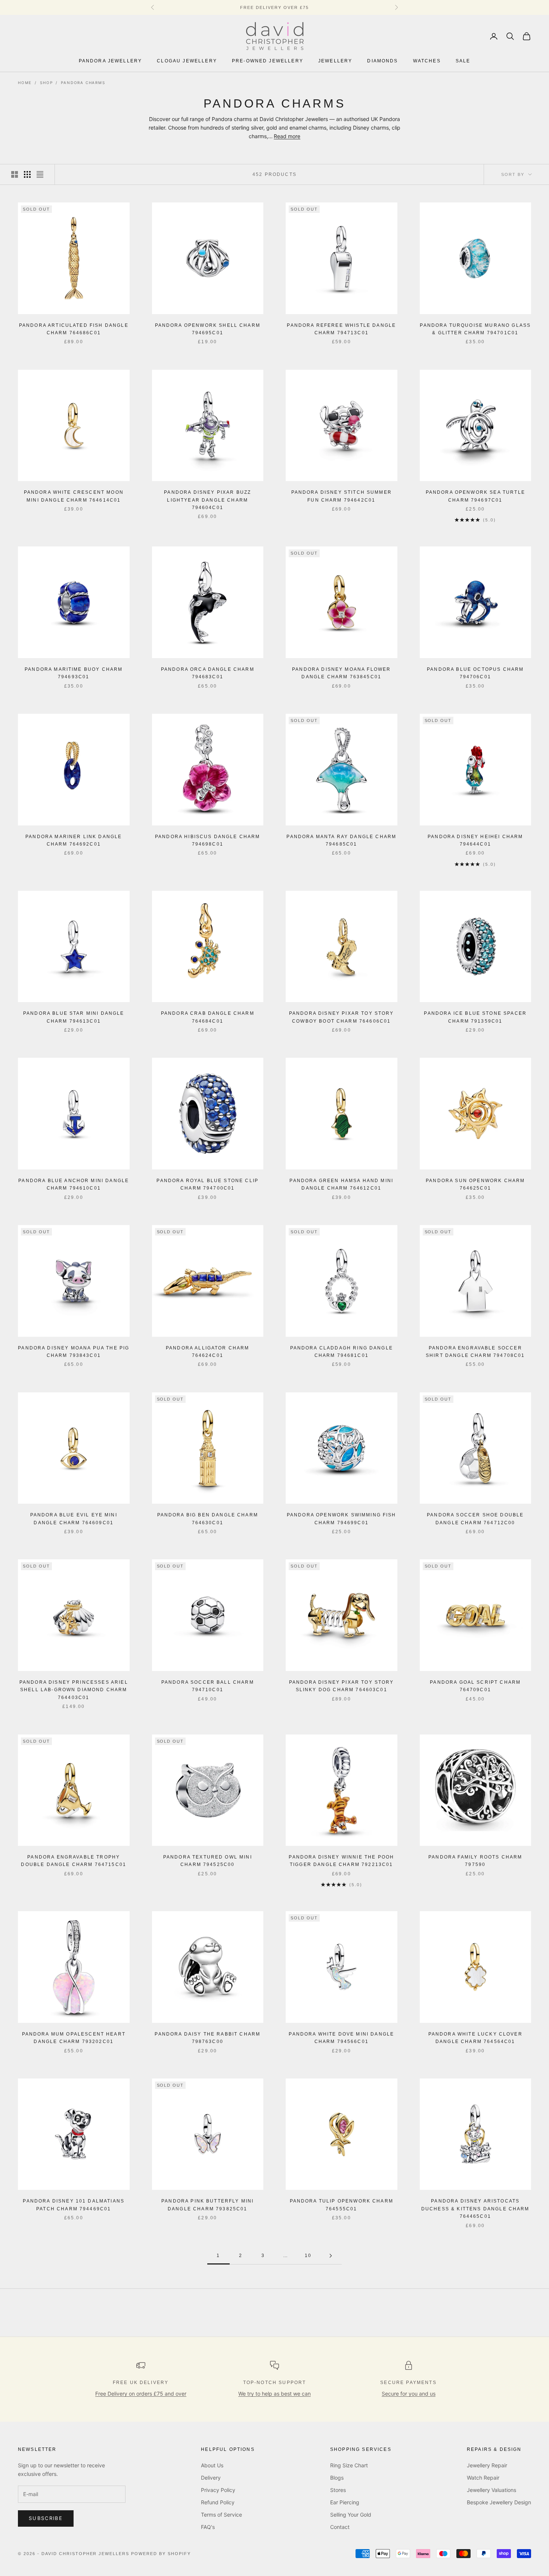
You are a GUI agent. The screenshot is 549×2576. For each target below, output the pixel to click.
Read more (287, 136)
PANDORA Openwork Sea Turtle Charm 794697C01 (475, 496)
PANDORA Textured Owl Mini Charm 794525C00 (208, 1861)
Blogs (337, 2478)
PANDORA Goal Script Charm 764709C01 (475, 1686)
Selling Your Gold (351, 2515)
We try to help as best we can (274, 2394)
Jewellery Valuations (491, 2490)
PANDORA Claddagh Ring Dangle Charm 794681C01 (342, 1352)
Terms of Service (221, 2515)
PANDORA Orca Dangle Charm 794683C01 (208, 673)
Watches (427, 61)
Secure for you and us (409, 2394)
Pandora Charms (83, 83)
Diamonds (382, 61)
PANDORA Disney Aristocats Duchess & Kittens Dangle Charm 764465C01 (475, 2209)
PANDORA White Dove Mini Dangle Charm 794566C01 (341, 2038)
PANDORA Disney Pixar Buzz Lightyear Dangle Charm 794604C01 (207, 500)
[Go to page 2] (331, 2256)
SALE (463, 61)
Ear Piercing (345, 2502)
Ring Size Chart (349, 2465)
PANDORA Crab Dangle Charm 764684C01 (208, 1017)
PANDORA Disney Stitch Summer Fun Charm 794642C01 (342, 496)
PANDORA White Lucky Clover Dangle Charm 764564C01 (475, 2038)
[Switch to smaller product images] (27, 174)
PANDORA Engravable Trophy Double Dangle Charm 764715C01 (74, 1861)
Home (25, 83)
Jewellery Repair (487, 2465)
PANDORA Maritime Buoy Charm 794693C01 (74, 673)
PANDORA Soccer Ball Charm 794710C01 (208, 1686)
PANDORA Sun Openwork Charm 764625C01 (475, 1184)
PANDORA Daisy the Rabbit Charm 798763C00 (207, 2038)
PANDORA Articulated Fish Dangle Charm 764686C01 (74, 329)
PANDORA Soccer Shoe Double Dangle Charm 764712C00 (475, 1519)
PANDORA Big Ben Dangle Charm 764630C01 (208, 1519)
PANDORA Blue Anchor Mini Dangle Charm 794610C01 (74, 1184)
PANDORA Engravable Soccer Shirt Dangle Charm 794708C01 (475, 1352)
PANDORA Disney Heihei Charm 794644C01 (475, 840)
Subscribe (46, 2518)
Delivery (211, 2478)
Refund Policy (218, 2502)
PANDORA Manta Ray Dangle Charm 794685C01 (341, 840)
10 (308, 2256)
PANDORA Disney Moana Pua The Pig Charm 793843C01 (74, 1352)
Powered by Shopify (161, 2554)
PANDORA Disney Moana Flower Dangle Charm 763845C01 (341, 673)
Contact (340, 2527)
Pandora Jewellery (111, 61)
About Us (212, 2465)
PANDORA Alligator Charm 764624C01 (208, 1352)
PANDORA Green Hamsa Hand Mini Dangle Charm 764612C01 (341, 1184)
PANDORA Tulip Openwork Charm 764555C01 (342, 2205)
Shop (46, 83)
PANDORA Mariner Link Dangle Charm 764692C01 (74, 840)
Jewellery (335, 61)
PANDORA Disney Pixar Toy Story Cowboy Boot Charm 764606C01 (342, 1017)
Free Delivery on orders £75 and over (141, 2394)
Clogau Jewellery (187, 61)
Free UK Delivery (141, 2383)
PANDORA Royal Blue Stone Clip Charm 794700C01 (207, 1184)
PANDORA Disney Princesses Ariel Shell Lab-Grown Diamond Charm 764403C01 (74, 1690)
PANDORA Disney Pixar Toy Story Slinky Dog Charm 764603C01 (342, 1686)
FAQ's (208, 2527)
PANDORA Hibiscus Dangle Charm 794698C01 (208, 840)
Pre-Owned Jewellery (268, 61)
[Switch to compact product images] (40, 174)
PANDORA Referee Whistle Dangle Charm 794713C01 (341, 329)
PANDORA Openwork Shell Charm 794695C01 (208, 329)
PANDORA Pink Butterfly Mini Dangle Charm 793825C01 (207, 2205)
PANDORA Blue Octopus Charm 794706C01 (475, 673)
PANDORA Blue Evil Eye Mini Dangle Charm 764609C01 (74, 1519)
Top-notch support (275, 2383)
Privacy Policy (218, 2490)
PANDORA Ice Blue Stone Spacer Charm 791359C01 (475, 1017)
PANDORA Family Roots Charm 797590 (475, 1861)
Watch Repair (483, 2478)
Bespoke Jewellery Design (499, 2502)
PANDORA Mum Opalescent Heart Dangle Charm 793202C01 (74, 2038)
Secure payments (408, 2383)
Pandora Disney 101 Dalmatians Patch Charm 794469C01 (74, 2205)
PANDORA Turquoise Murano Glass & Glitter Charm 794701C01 (475, 329)
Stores (338, 2490)
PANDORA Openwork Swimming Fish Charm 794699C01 (342, 1519)
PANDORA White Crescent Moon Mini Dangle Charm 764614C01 (74, 496)
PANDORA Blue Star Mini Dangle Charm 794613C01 (74, 1017)
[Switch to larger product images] (15, 174)
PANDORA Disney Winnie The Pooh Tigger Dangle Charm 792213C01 (341, 1861)
